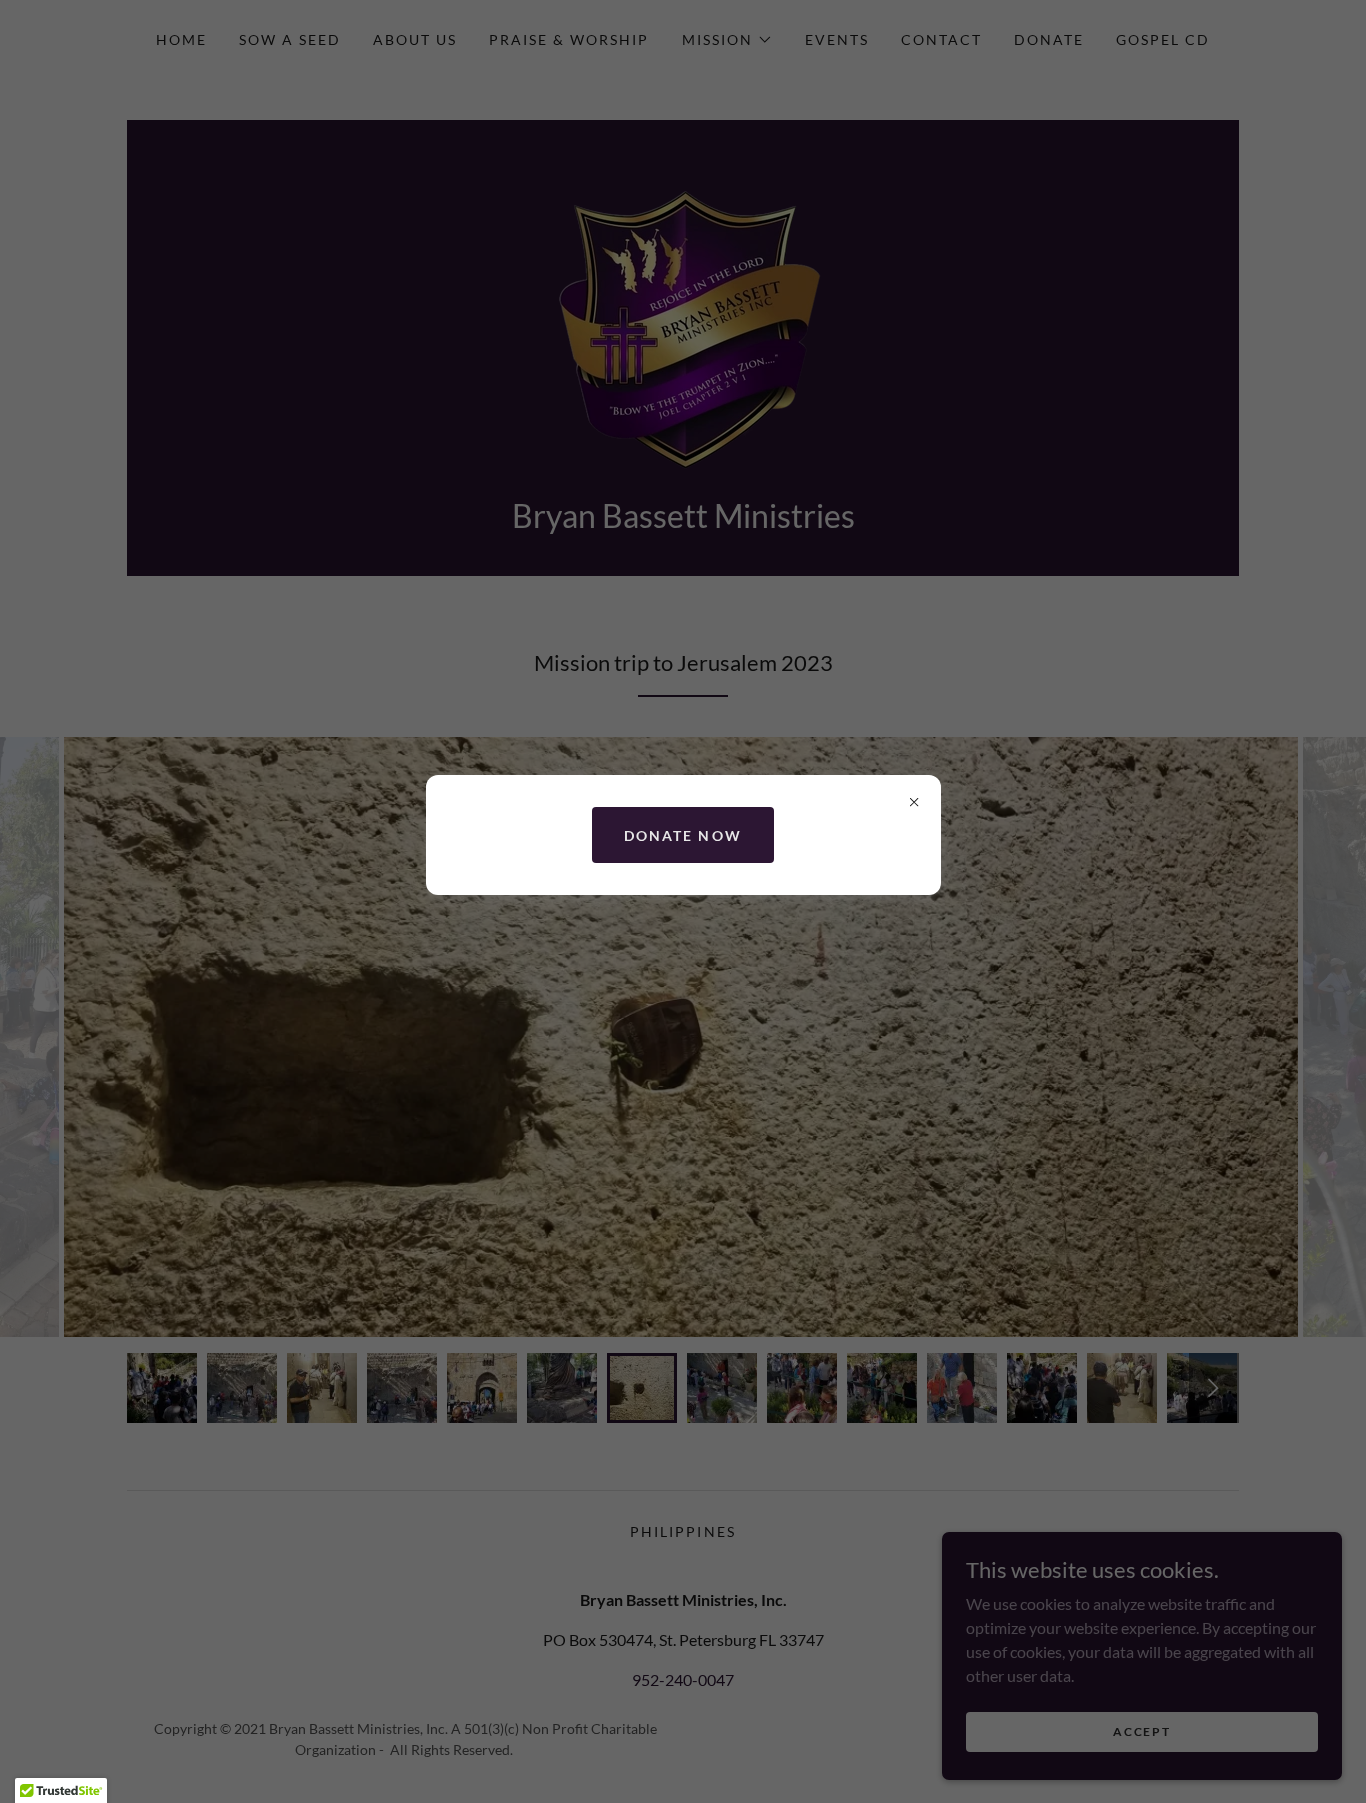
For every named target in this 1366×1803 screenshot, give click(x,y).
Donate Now (682, 835)
